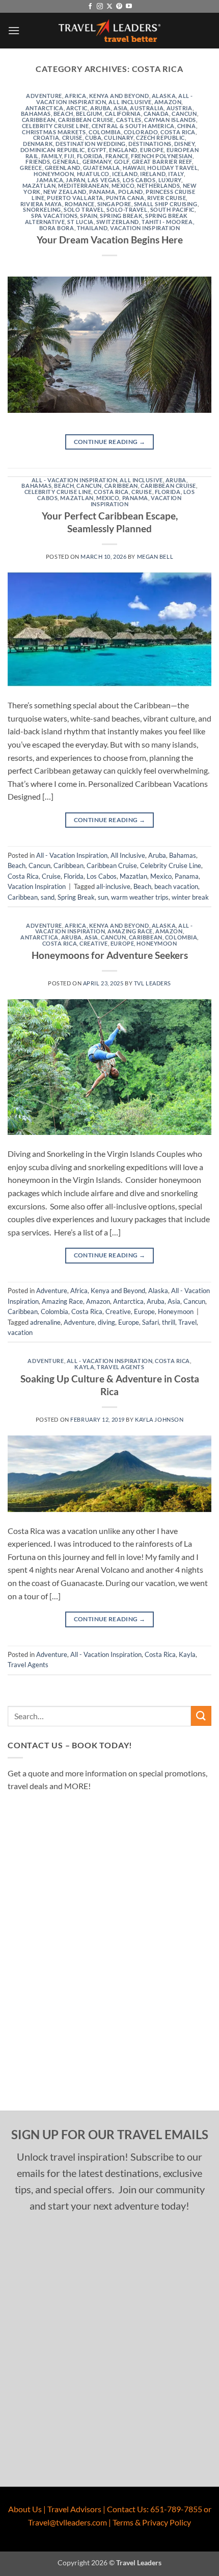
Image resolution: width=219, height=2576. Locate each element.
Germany (97, 162)
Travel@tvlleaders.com (67, 2522)
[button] (14, 30)
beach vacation (176, 886)
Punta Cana (125, 198)
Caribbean (39, 120)
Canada (156, 114)
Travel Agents (120, 1367)
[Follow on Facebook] (90, 7)
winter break (190, 897)
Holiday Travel (172, 168)
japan (75, 180)
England (123, 150)
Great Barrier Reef (162, 162)
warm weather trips (140, 897)
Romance (80, 204)
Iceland (125, 174)
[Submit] (201, 1716)
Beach (63, 114)
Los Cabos (139, 180)
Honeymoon (54, 174)
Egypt (97, 150)
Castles (129, 120)
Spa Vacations (54, 216)
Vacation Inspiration (145, 228)
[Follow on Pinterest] (119, 7)
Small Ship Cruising (166, 204)
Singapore (114, 204)
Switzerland (118, 222)
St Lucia (80, 222)
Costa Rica (178, 132)
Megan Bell (155, 556)
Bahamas (36, 114)
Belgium (89, 114)
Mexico (123, 185)
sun (103, 897)
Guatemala (102, 168)
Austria (180, 108)
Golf (122, 162)
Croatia (46, 138)
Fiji (69, 156)
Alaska (164, 96)
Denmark (38, 144)
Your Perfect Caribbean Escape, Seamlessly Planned (110, 522)
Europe (152, 150)
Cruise (72, 138)
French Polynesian (162, 156)
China (187, 126)
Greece (31, 168)
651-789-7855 (176, 2509)
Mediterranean (83, 185)
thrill (169, 1322)
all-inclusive (113, 886)
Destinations (150, 144)
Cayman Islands (170, 120)
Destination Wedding (91, 144)
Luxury (170, 180)
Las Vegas (104, 180)
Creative (93, 943)
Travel (187, 1322)
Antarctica (45, 108)
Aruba (101, 108)
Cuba (93, 138)
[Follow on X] (109, 7)
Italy (176, 174)
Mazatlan (39, 185)
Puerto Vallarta (75, 198)
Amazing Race (130, 931)
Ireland (153, 174)
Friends (38, 162)
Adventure (44, 96)
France (117, 156)
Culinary (118, 138)
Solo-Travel (127, 209)
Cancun (184, 114)
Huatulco (93, 174)
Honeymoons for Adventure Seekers (110, 955)
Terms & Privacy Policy (152, 2522)
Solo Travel (84, 209)
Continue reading (110, 442)
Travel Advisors (74, 2509)
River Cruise (167, 198)
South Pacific (172, 209)
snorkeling (42, 209)
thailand (92, 228)
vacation (20, 1332)
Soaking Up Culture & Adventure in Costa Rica (110, 1385)
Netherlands (158, 185)
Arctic (77, 108)
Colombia (105, 132)
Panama (102, 192)
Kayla (84, 1367)
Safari (150, 1322)
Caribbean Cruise (86, 120)
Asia (120, 108)
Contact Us (127, 2509)
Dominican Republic (53, 150)
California (123, 114)
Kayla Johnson (159, 1419)
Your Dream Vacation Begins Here (110, 240)
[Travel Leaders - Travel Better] (109, 31)
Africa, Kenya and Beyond (107, 96)
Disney (184, 144)
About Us (25, 2509)
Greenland (63, 168)
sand (48, 897)
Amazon (168, 102)
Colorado (141, 132)
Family (51, 156)
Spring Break (121, 216)
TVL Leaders (153, 983)
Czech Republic (160, 138)
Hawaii (134, 168)
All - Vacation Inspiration (75, 480)
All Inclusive (130, 102)
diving (106, 1322)
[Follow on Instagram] (100, 7)
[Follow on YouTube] (129, 7)
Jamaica (50, 180)
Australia (147, 108)
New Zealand (65, 192)
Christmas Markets (54, 132)
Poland (131, 192)
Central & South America (133, 126)
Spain (89, 216)
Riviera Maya (41, 204)
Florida (90, 156)
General (66, 162)
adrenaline (45, 1322)
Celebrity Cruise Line (56, 126)
